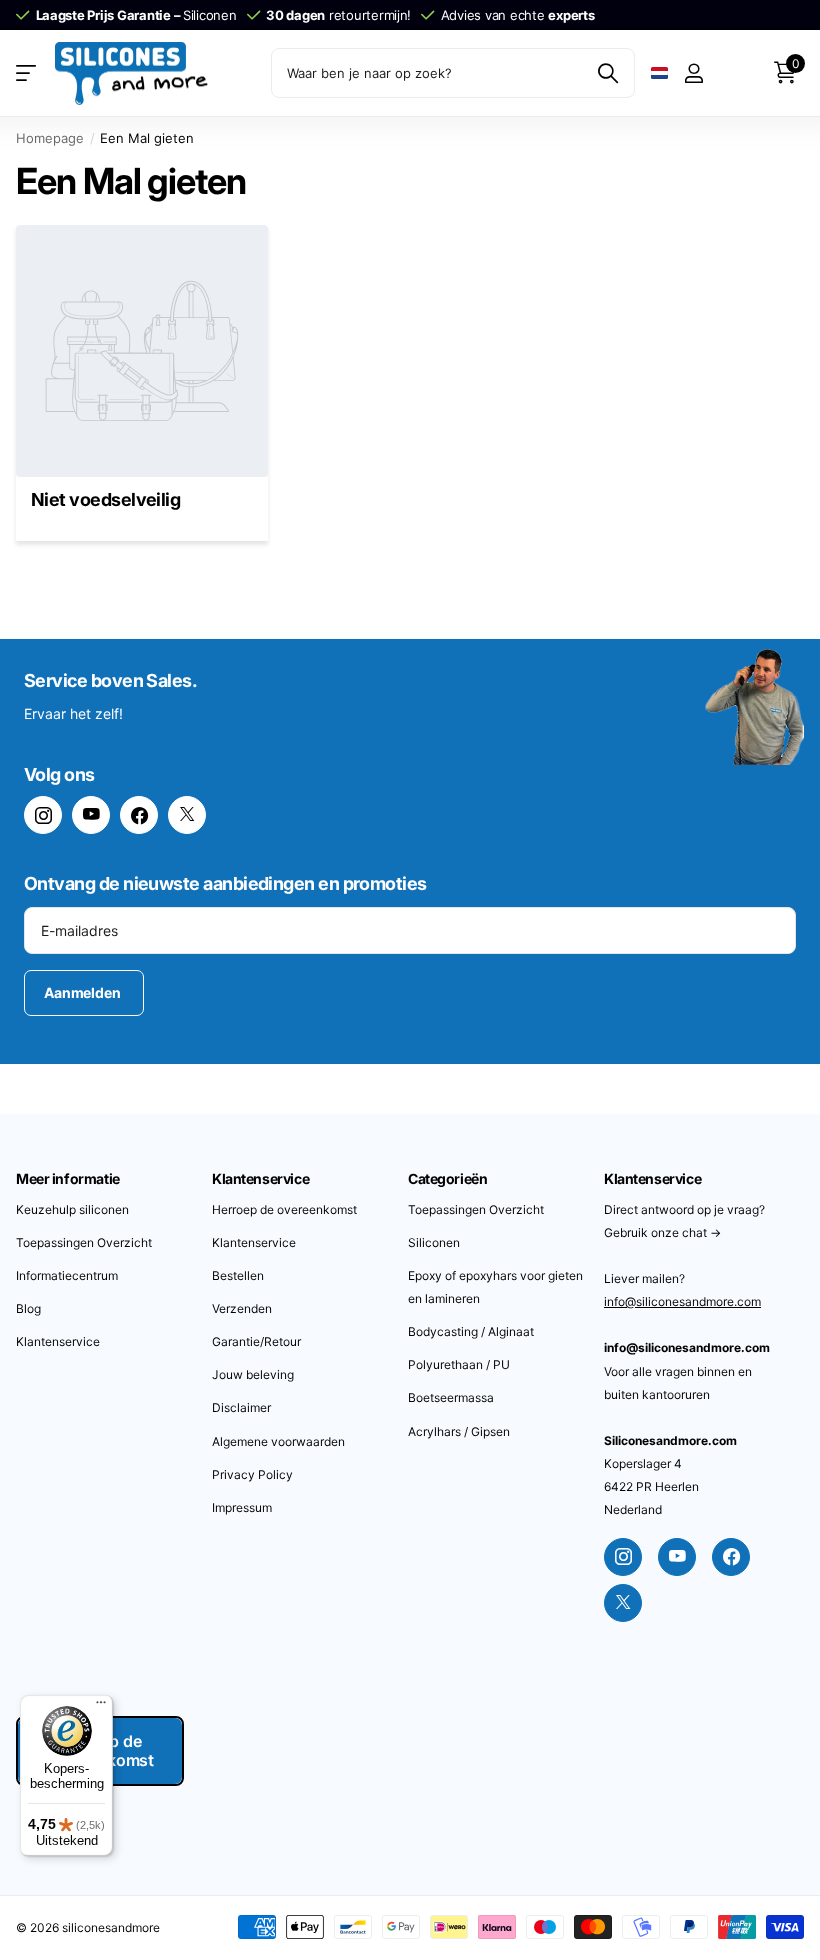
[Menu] (101, 1707)
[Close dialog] (784, 804)
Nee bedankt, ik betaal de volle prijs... (607, 1210)
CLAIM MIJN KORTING (607, 1153)
